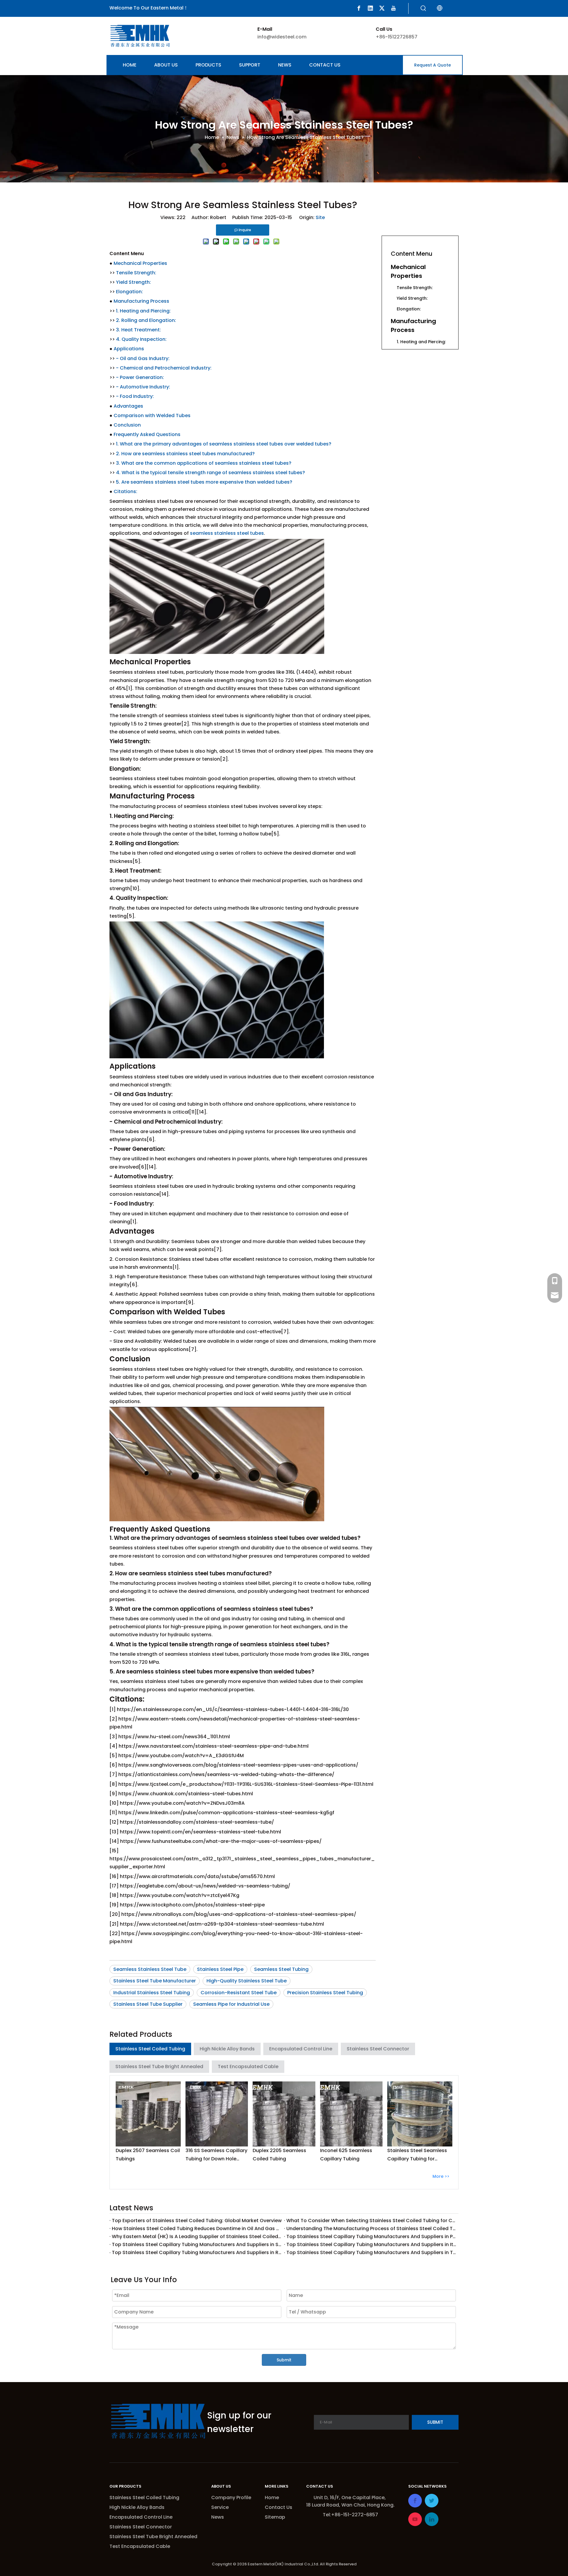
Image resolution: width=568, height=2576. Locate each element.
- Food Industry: (135, 396)
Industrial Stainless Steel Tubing (152, 1993)
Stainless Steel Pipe (220, 1969)
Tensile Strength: (136, 273)
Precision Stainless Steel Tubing (325, 1993)
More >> (441, 2176)
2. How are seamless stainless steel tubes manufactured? (185, 454)
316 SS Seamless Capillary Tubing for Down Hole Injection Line (216, 2155)
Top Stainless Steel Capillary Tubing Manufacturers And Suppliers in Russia (197, 2252)
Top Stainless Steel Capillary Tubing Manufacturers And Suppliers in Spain (197, 2244)
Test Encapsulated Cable (248, 2067)
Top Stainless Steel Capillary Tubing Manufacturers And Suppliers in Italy (371, 2244)
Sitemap (275, 2517)
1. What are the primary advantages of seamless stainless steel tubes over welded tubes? (224, 444)
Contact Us (279, 2507)
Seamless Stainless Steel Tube (150, 1969)
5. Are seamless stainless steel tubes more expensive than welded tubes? (204, 482)
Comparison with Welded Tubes (152, 415)
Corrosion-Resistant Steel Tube (239, 1993)
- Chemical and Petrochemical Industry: (164, 368)
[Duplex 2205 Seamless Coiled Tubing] (284, 2114)
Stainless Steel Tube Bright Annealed (159, 2067)
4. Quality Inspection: (141, 339)
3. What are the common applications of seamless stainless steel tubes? (204, 463)
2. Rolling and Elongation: (146, 320)
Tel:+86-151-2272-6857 (350, 2515)
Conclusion (127, 425)
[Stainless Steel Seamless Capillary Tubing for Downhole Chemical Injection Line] (420, 2114)
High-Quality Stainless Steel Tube (247, 1981)
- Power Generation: (140, 377)
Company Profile (231, 2498)
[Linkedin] (370, 8)
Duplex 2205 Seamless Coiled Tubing (279, 2154)
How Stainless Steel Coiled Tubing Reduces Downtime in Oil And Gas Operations (197, 2229)
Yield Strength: (133, 282)
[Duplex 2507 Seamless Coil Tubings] (148, 2114)
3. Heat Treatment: (138, 330)
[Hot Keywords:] (423, 9)
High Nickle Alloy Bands (227, 2049)
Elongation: (129, 292)
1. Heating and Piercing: (143, 311)
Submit (284, 2360)
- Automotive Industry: (143, 387)
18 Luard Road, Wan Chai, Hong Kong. (350, 2505)
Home (272, 2498)
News (218, 2517)
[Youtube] (393, 8)
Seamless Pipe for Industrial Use (231, 2004)
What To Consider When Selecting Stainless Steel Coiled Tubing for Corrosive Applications (371, 2221)
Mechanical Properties (140, 263)
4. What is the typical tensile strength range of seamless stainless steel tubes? (210, 473)
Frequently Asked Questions (147, 434)
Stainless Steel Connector (378, 2049)
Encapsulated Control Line (301, 2049)
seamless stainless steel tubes (227, 533)
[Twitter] (382, 8)
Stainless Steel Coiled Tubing (150, 2049)
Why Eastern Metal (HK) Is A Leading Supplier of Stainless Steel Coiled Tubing (197, 2236)
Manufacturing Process (141, 301)
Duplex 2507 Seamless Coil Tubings (148, 2154)
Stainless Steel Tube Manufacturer (155, 1981)
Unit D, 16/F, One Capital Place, (350, 2498)
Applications (129, 349)
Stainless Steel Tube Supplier (148, 2004)
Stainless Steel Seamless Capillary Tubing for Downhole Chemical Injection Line (417, 2155)
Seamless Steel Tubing (281, 1969)
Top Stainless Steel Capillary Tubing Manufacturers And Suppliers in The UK (371, 2252)
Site (320, 217)
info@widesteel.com (282, 37)
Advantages (128, 406)
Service (220, 2507)
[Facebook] (359, 8)
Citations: (125, 491)
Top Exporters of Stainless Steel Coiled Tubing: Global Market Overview (197, 2221)
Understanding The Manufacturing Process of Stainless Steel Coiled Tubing (371, 2229)
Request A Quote (433, 65)
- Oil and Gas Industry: (143, 358)
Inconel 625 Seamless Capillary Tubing (346, 2154)
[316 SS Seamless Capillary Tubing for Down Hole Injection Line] (217, 2114)
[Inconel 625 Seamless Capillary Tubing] (351, 2114)
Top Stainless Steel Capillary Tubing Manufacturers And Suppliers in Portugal (371, 2236)
